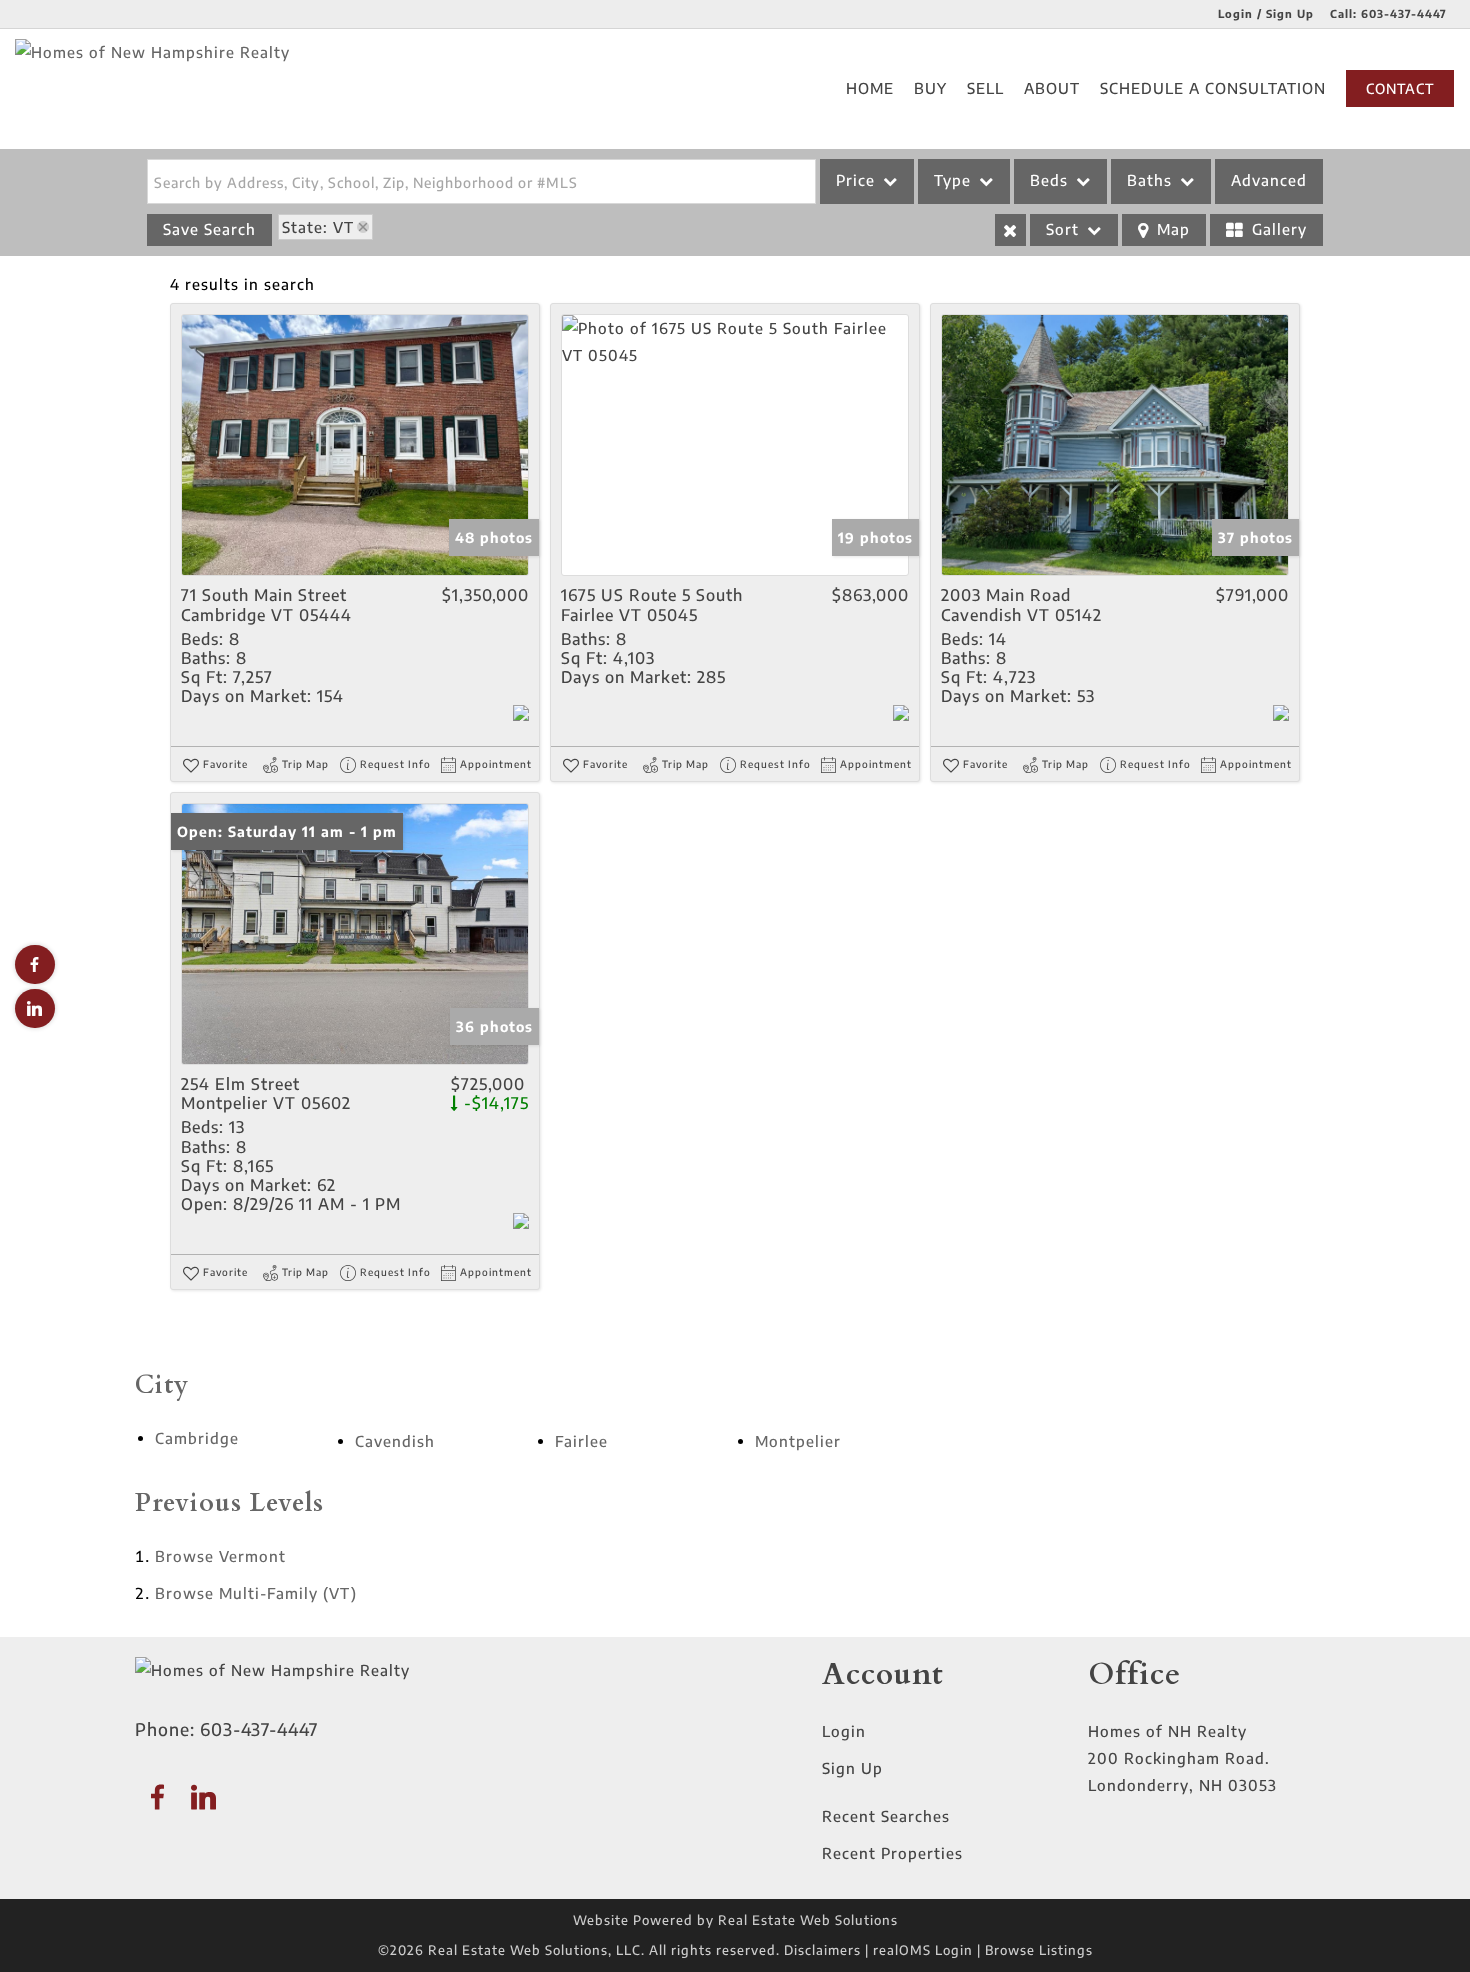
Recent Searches (886, 1816)
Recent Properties (892, 1853)
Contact (1400, 88)
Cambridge (197, 1438)
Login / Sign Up (1266, 13)
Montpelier (798, 1441)
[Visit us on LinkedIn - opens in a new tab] (35, 1008)
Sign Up (852, 1768)
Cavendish (395, 1441)
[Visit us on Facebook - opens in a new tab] (35, 964)
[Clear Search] (1010, 230)
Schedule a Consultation (1213, 88)
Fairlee (581, 1441)
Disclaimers (822, 1950)
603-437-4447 (1404, 13)
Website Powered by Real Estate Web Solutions (735, 1920)
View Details (355, 445)
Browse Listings (1039, 1950)
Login (844, 1731)
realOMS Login (923, 1950)
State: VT (318, 227)
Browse (220, 1556)
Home (870, 88)
